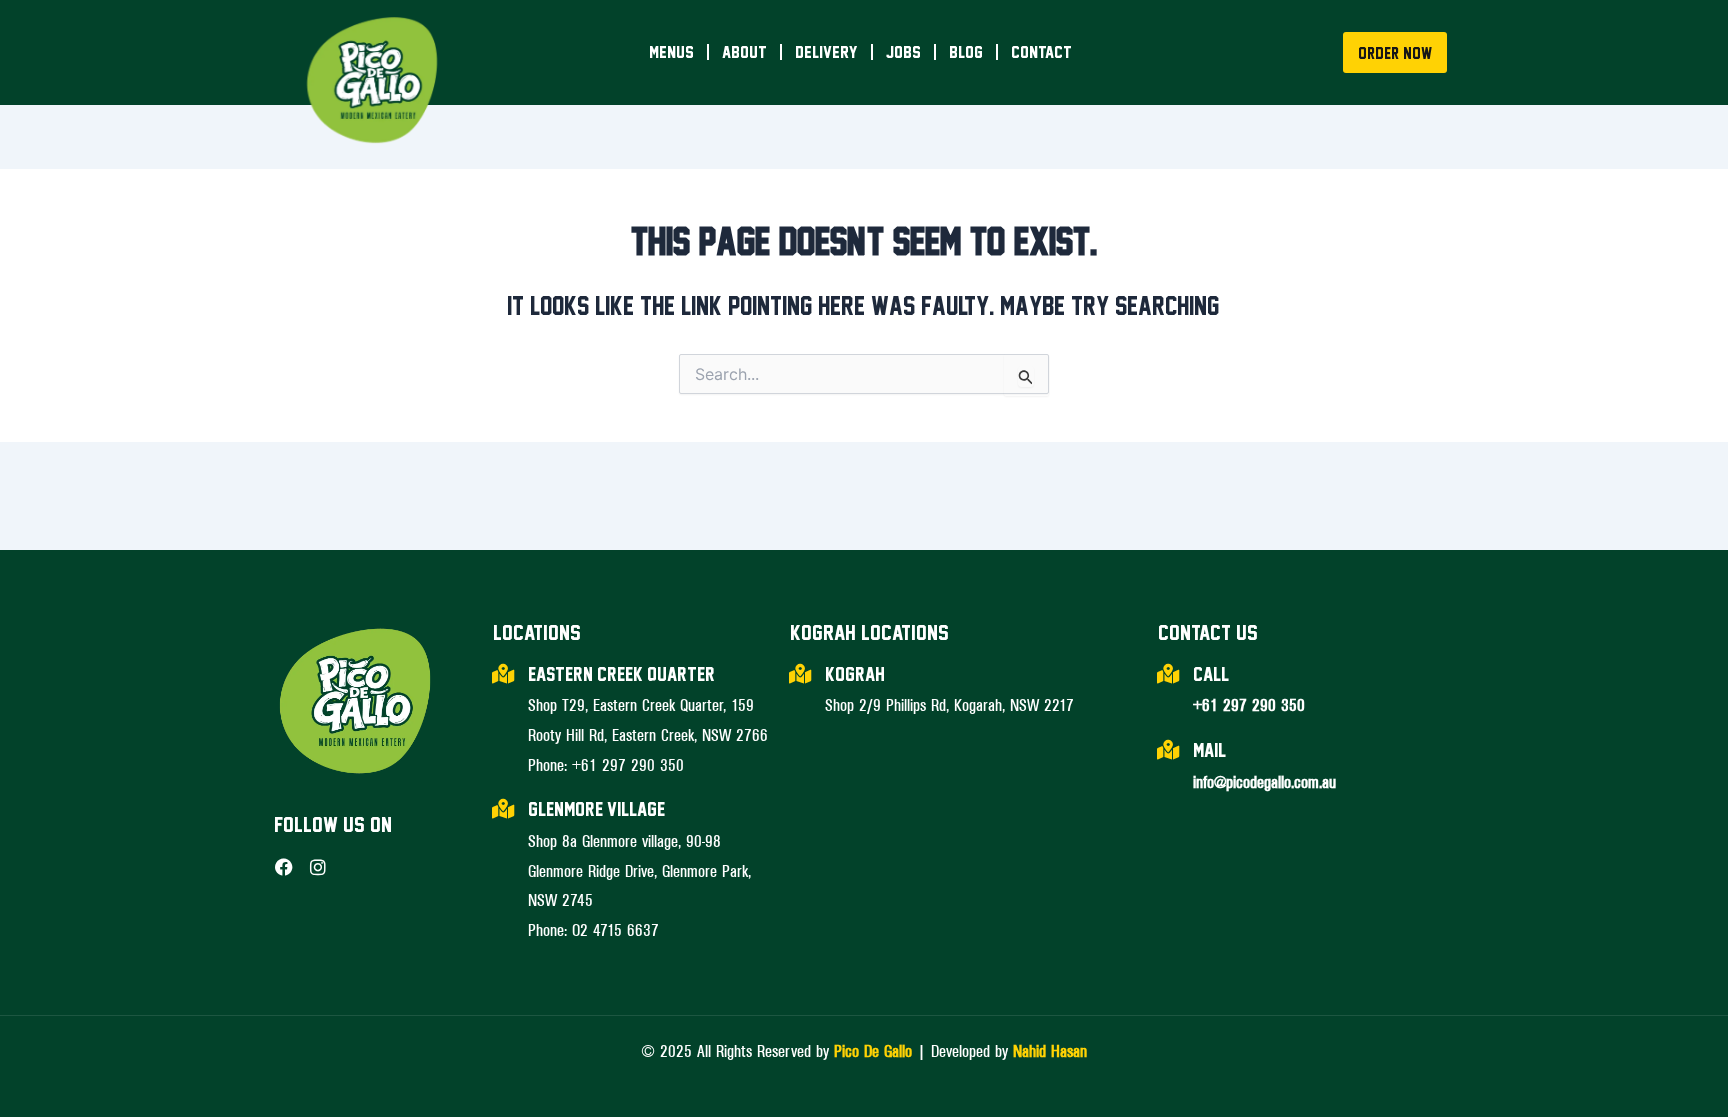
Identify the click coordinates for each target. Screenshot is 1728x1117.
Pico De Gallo (873, 1050)
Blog (966, 51)
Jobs (903, 51)
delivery (826, 51)
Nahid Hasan (1050, 1050)
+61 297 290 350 (1249, 704)
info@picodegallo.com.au (1264, 781)
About (744, 51)
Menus (671, 51)
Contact (1041, 51)
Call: (1211, 674)
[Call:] (1168, 674)
